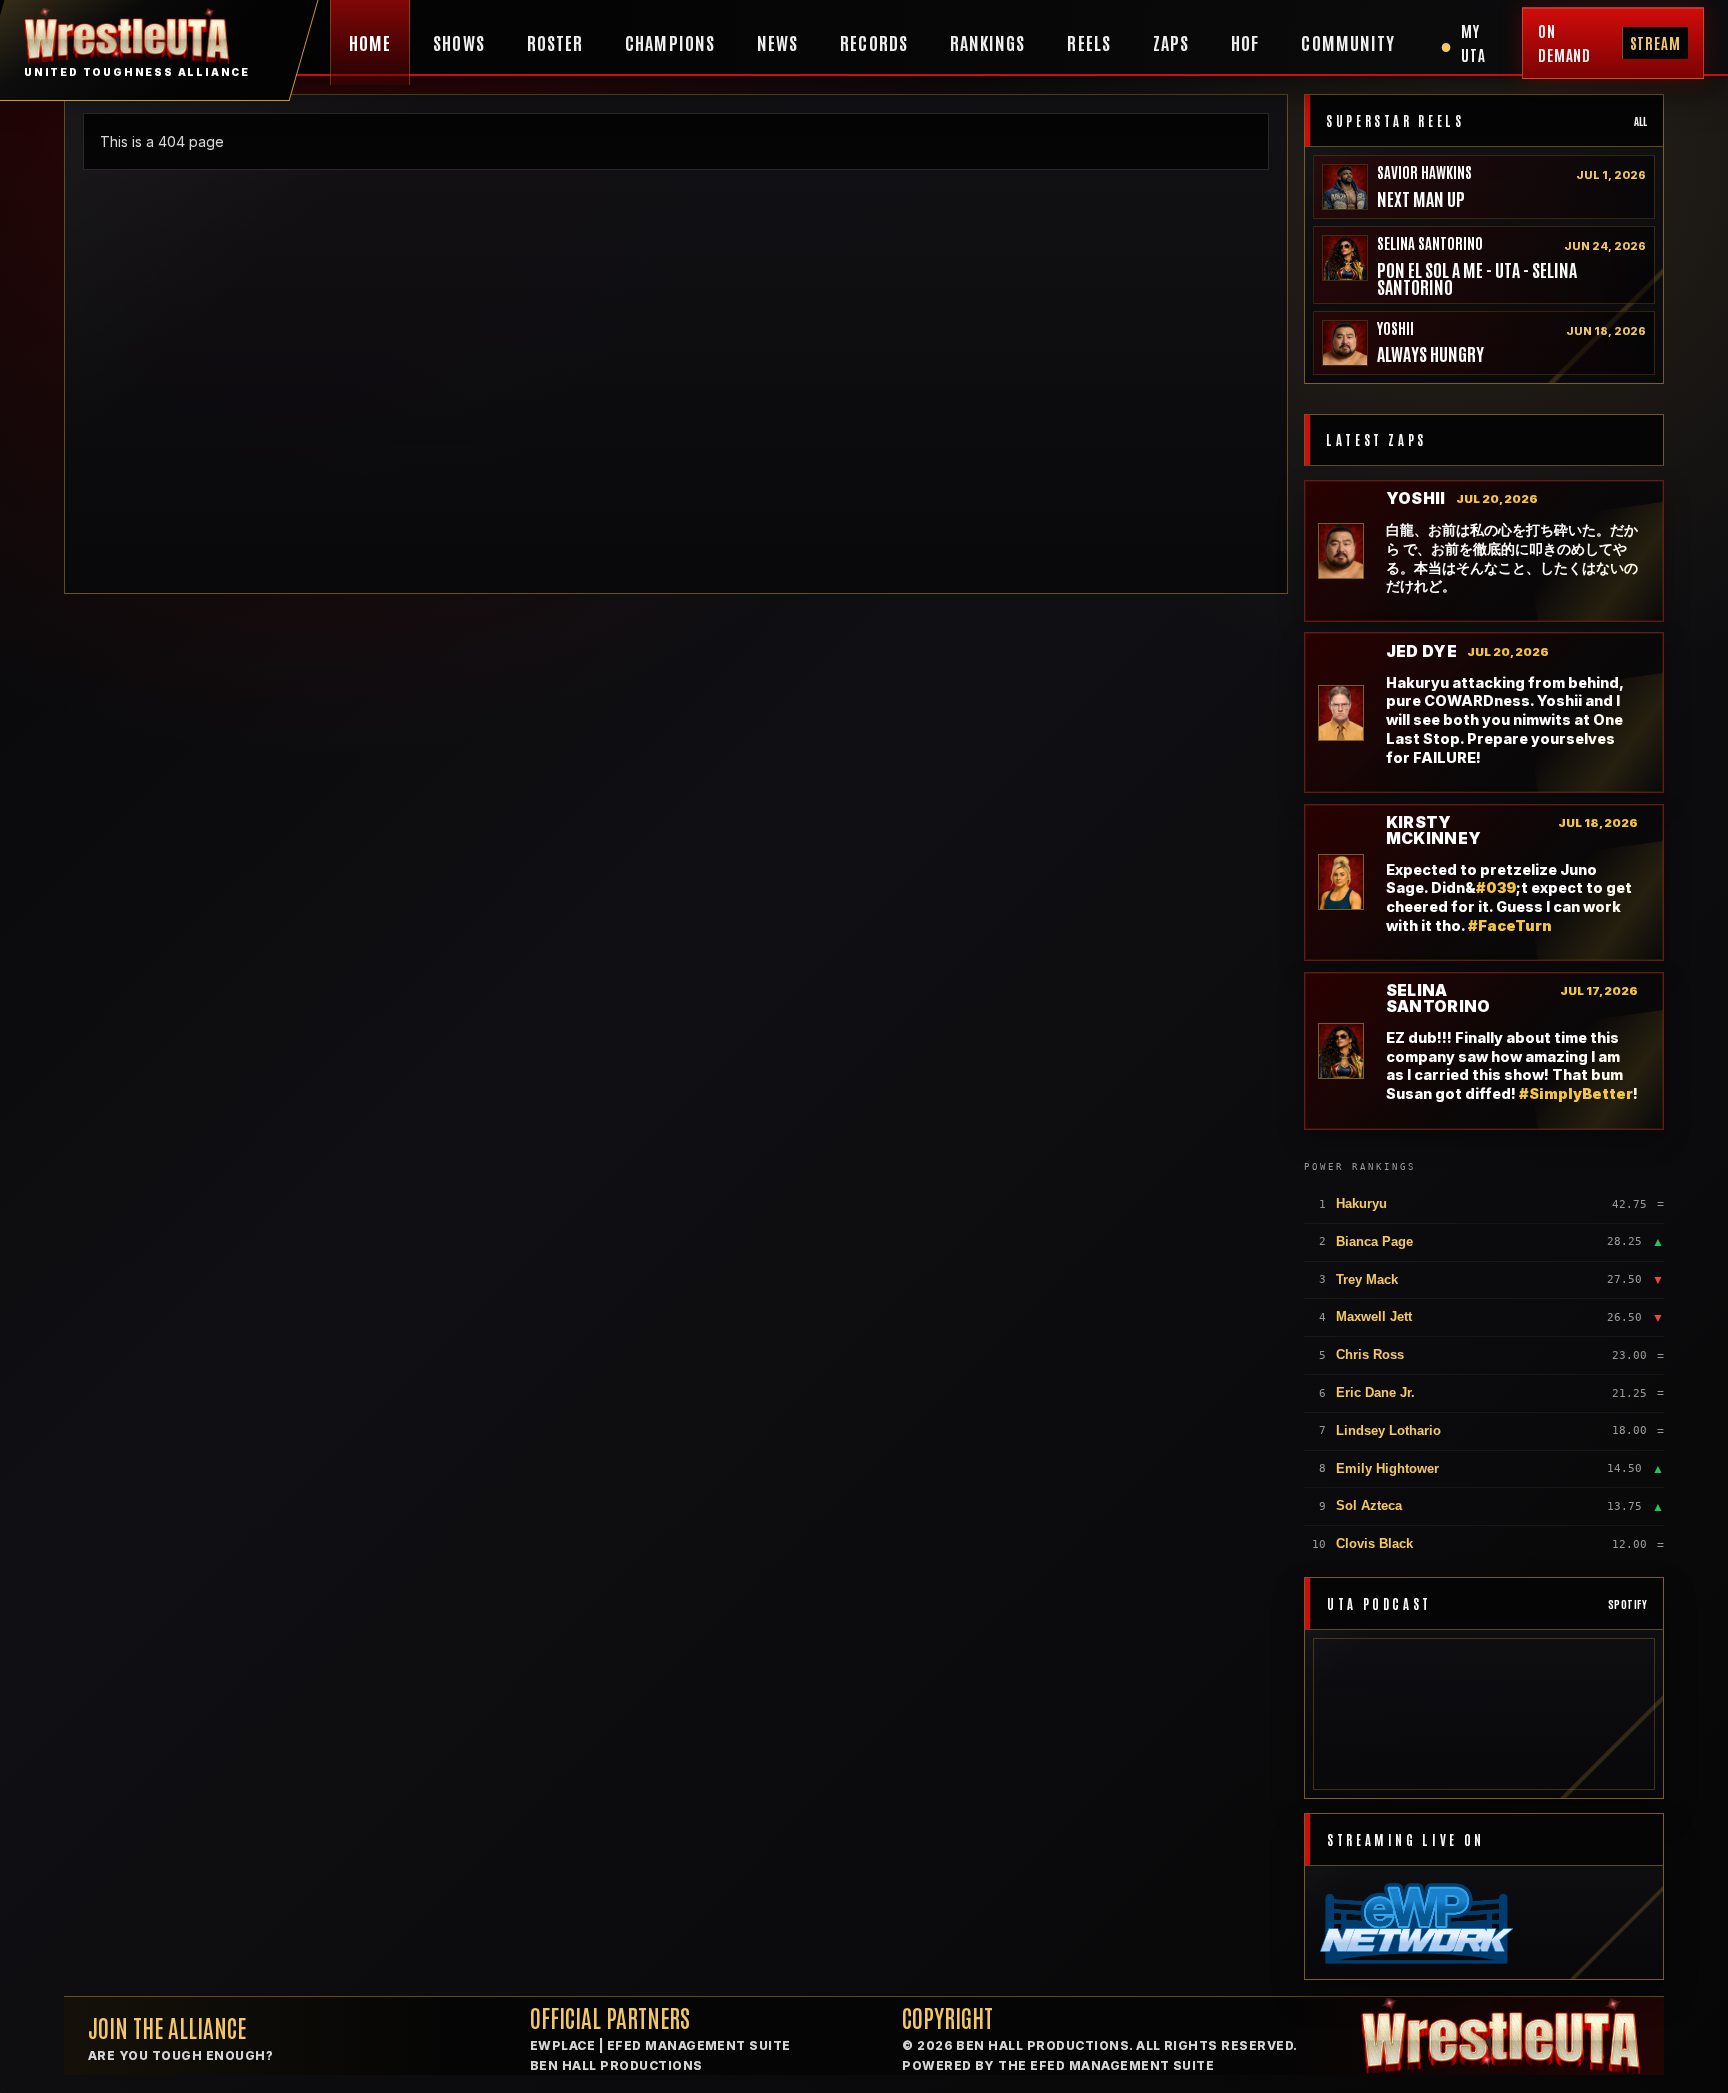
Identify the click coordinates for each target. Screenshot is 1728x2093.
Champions (670, 42)
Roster (555, 42)
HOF (1245, 42)
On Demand (1609, 42)
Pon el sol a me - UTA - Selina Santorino (1477, 278)
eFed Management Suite (699, 2045)
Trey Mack (1367, 1279)
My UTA (1463, 42)
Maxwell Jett (1374, 1316)
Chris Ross (1370, 1354)
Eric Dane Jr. (1375, 1392)
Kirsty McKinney (1434, 830)
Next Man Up (1421, 198)
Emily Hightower (1387, 1468)
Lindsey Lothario (1388, 1430)
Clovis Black (1374, 1543)
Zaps (1171, 42)
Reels (1088, 42)
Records (874, 42)
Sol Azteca (1369, 1505)
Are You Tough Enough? (180, 2055)
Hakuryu (1361, 1203)
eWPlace (562, 2045)
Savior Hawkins (1424, 171)
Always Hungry (1430, 353)
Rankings (988, 42)
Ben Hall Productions (616, 2065)
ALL (1640, 120)
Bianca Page (1374, 1241)
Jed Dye (1421, 652)
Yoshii (1395, 327)
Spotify (1627, 1603)
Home (370, 42)
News (777, 42)
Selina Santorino (1430, 242)
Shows (458, 42)
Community (1348, 42)
